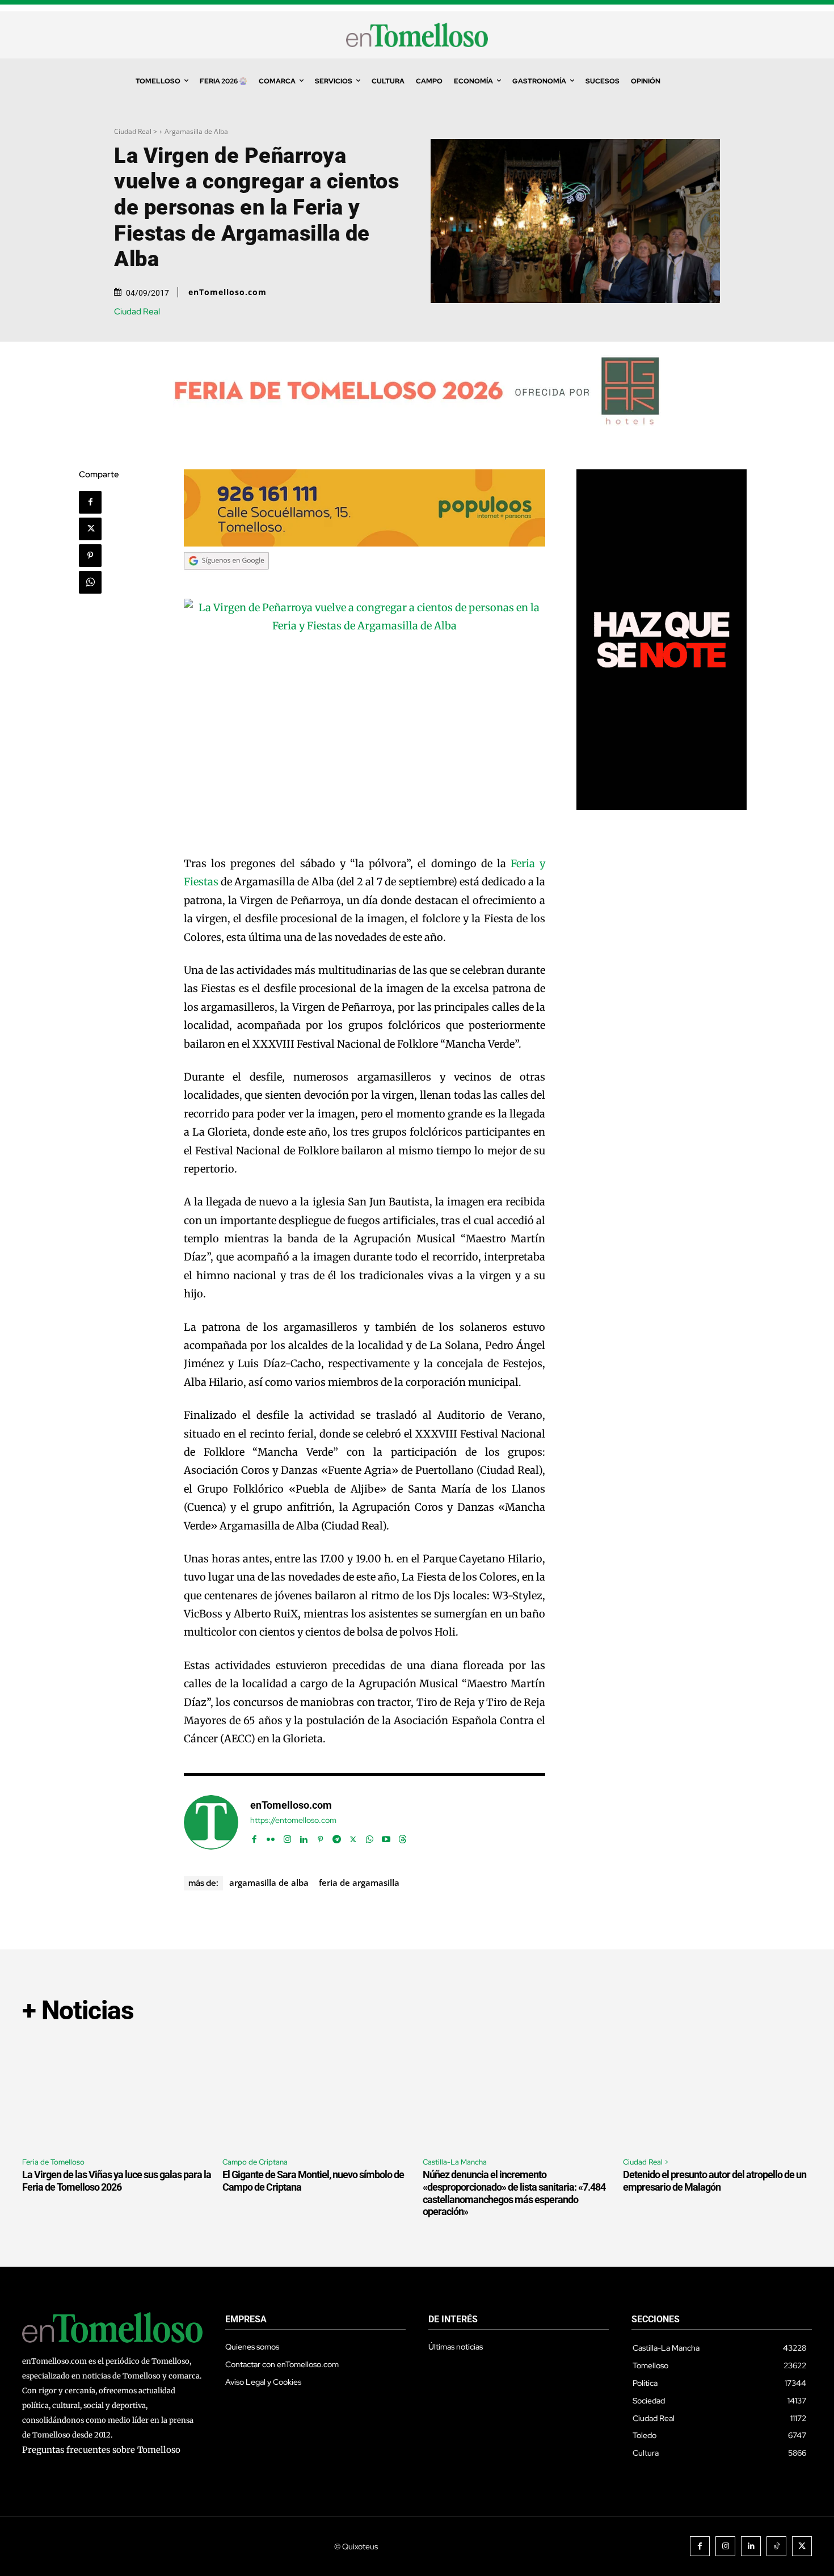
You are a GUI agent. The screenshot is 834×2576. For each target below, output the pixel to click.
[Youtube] (386, 1837)
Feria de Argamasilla (359, 1882)
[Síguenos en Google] (226, 580)
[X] (90, 529)
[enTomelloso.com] (211, 1822)
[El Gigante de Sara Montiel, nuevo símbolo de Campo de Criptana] (317, 2092)
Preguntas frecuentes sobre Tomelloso (101, 2450)
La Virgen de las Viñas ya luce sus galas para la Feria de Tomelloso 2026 (117, 2181)
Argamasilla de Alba (196, 131)
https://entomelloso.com (293, 1820)
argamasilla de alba (269, 1882)
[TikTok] (776, 2546)
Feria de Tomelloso (53, 2162)
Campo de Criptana (255, 2162)
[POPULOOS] (365, 543)
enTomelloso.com (228, 292)
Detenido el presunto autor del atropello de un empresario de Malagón (715, 2181)
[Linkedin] (304, 1837)
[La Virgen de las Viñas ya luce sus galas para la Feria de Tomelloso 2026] (117, 2092)
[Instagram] (287, 1837)
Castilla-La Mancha (455, 2162)
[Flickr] (271, 1837)
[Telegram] (337, 1837)
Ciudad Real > (136, 131)
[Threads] (403, 1837)
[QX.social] (662, 807)
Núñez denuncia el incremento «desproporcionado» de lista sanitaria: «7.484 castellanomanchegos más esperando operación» (514, 2193)
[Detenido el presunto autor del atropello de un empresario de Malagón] (717, 2092)
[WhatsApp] (90, 582)
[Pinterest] (90, 556)
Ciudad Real (137, 312)
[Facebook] (90, 502)
